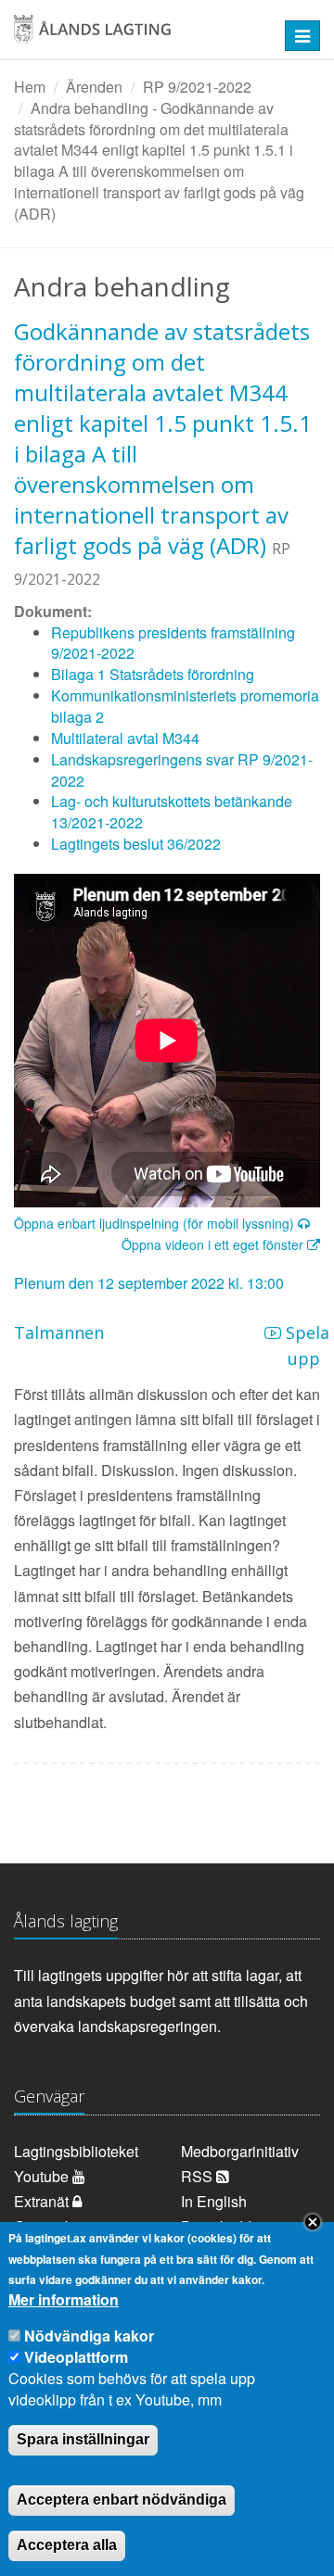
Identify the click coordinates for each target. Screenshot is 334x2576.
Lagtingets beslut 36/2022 (136, 844)
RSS (199, 2176)
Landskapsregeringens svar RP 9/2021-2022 (182, 770)
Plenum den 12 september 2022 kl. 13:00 (149, 1283)
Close (313, 2222)
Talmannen (59, 1332)
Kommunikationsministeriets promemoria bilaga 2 (185, 706)
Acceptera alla (67, 2545)
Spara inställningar (83, 2439)
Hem (30, 87)
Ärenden (94, 87)
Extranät (43, 2201)
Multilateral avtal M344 (125, 738)
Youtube (43, 2176)
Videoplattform (76, 2357)
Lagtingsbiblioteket (76, 2151)
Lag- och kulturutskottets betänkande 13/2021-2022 (172, 812)
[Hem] (139, 36)
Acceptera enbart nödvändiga (122, 2500)
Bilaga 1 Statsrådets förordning (153, 674)
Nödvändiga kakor (89, 2336)
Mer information (64, 2300)
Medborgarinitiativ (240, 2151)
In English (214, 2201)
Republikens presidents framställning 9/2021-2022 (173, 643)
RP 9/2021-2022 (197, 87)
